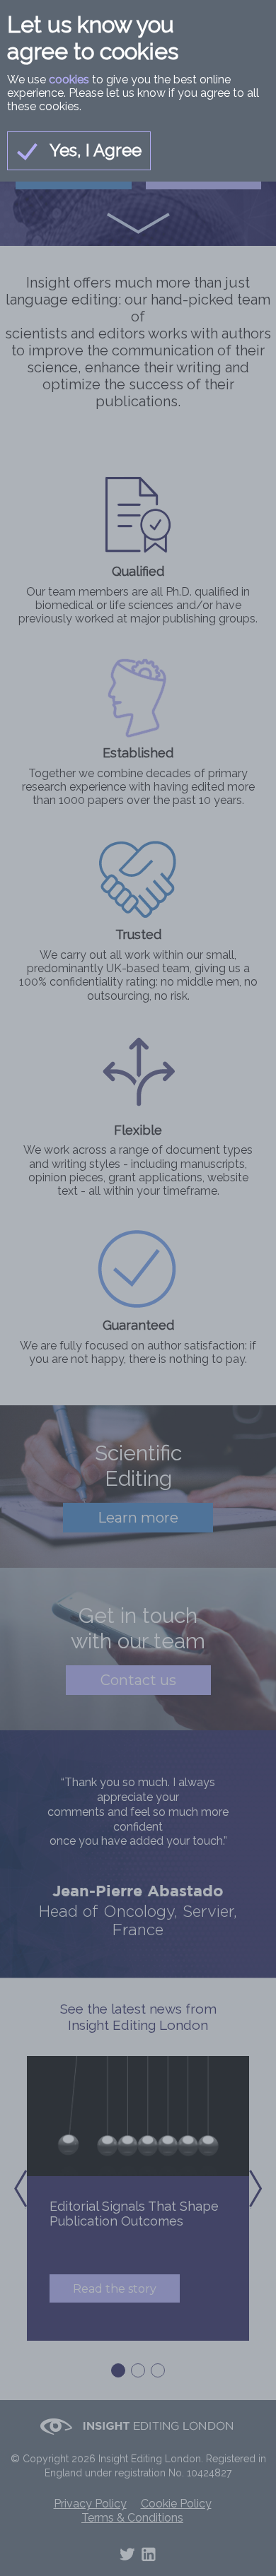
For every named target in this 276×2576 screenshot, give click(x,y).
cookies (69, 79)
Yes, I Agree (94, 150)
